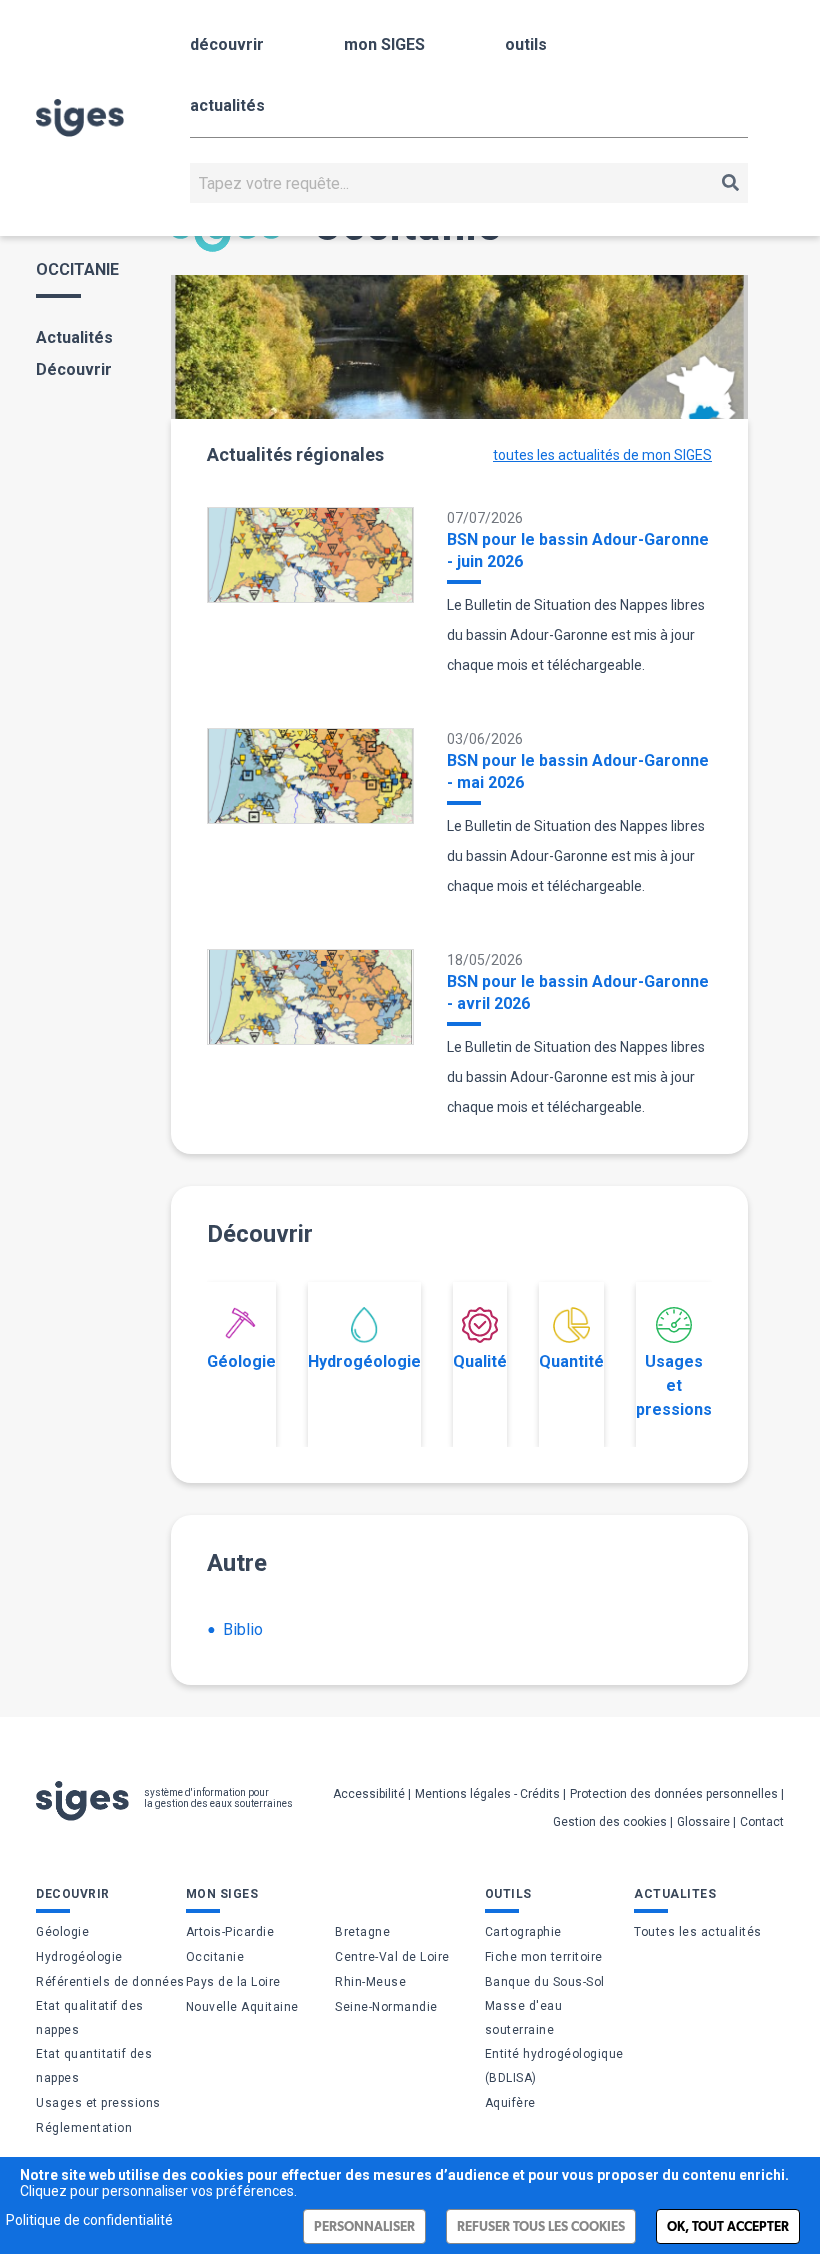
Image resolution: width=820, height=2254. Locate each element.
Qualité (480, 1361)
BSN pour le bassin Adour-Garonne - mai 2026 (578, 771)
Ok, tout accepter (728, 2226)
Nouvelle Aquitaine (242, 2007)
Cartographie (523, 1932)
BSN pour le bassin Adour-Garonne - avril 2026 (578, 992)
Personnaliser (364, 2226)
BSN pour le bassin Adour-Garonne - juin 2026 (578, 550)
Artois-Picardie (230, 1932)
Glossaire (703, 1822)
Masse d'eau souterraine (524, 2018)
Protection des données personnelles (674, 1794)
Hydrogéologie (364, 1361)
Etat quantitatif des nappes (94, 2066)
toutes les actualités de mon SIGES (602, 455)
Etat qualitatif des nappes (90, 2018)
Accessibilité (369, 1794)
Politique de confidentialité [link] (89, 2220)
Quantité (571, 1361)
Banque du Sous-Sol (545, 1982)
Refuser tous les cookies (541, 2226)
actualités (227, 105)
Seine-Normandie (386, 2007)
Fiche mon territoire (544, 1957)
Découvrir (74, 369)
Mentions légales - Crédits (487, 1794)
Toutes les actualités (698, 1932)
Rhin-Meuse (370, 1982)
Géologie (241, 1361)
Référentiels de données (110, 1982)
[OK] (730, 183)
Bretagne (362, 1932)
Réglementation (84, 2128)
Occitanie (215, 1957)
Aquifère (510, 2103)
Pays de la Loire (233, 1982)
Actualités (74, 337)
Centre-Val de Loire (392, 1957)
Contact (762, 1822)
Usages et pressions (674, 1385)
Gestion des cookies (610, 1822)
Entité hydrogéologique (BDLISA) (554, 2066)
